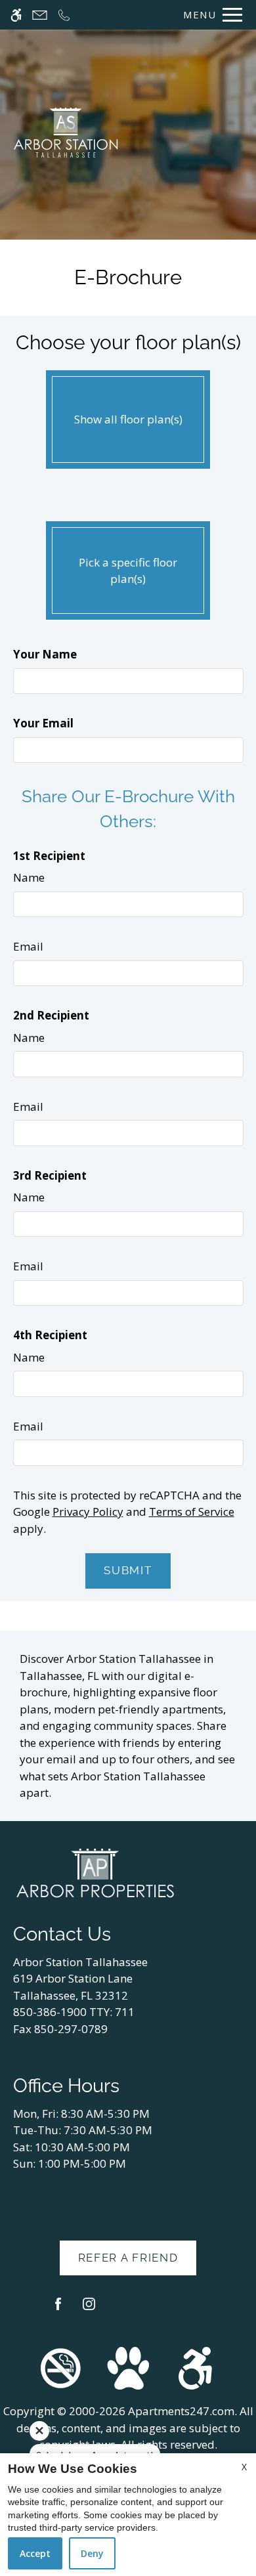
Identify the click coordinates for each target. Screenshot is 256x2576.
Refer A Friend (128, 2258)
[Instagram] (89, 2309)
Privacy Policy (88, 1512)
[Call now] (64, 15)
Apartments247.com (181, 2411)
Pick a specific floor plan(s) (128, 571)
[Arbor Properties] (95, 1872)
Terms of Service (192, 1512)
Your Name (45, 654)
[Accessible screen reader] (16, 15)
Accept (35, 2553)
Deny (92, 2553)
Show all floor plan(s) (128, 419)
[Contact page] (40, 15)
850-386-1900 (74, 2012)
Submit (128, 1570)
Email (28, 946)
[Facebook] (58, 2309)
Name (29, 877)
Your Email (43, 723)
